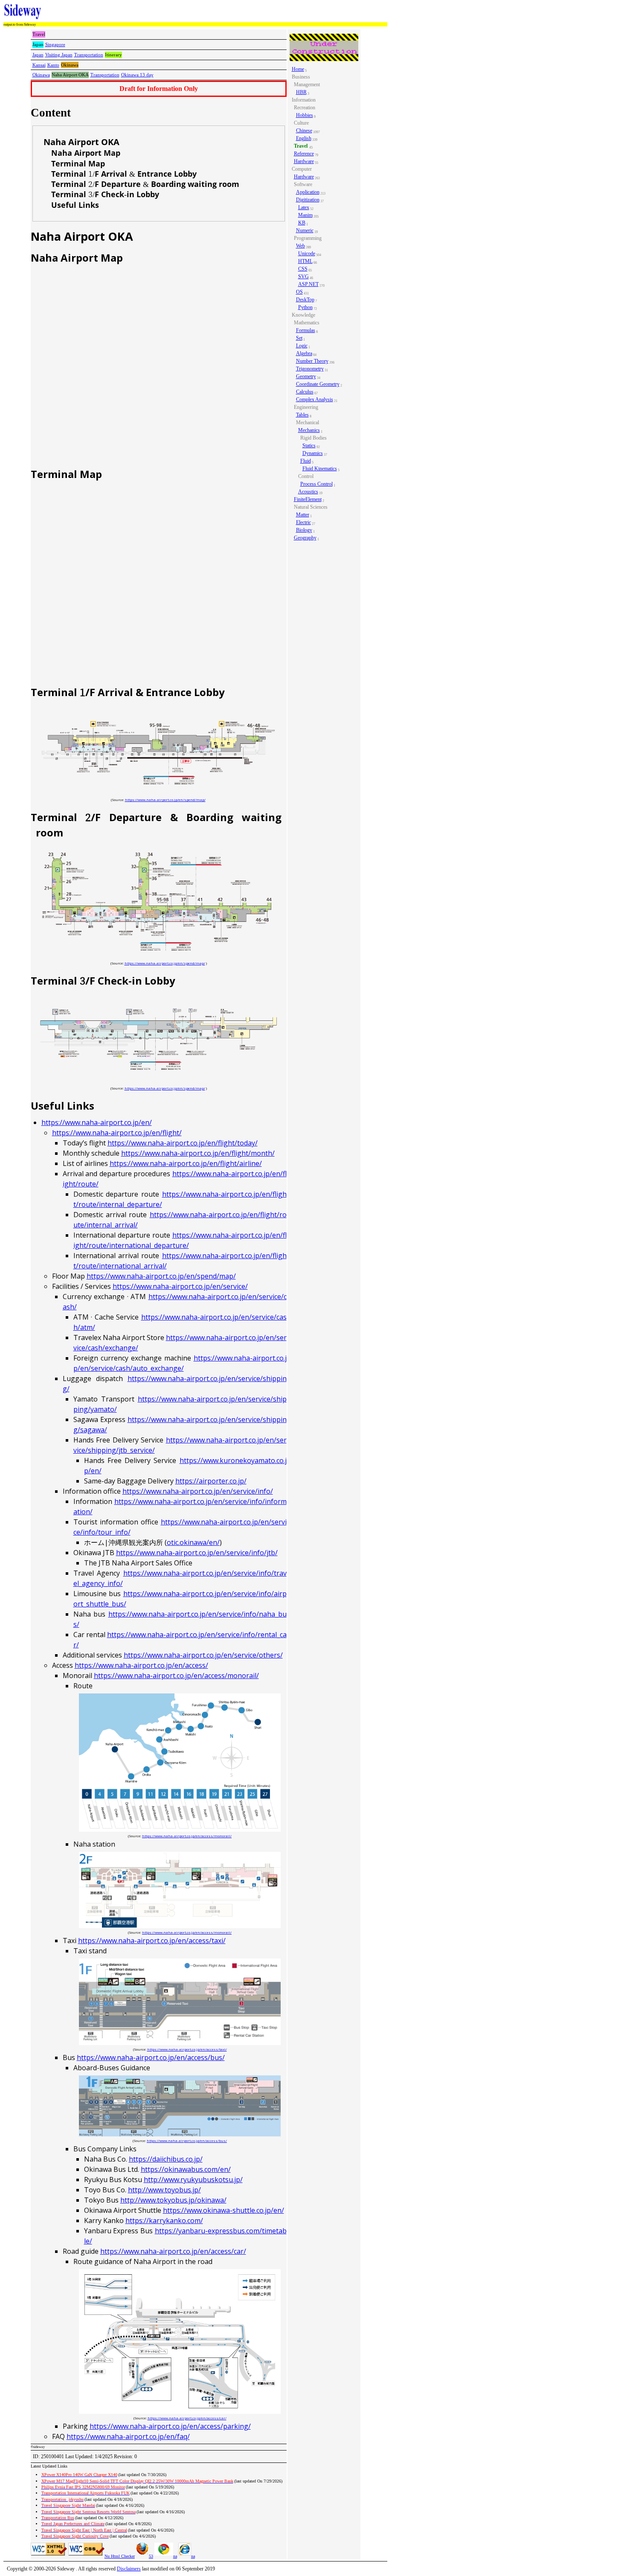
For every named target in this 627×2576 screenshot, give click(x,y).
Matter (303, 515)
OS (299, 292)
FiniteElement (308, 499)
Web (300, 246)
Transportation (89, 55)
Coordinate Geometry (318, 384)
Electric (303, 522)
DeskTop (305, 300)
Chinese (304, 131)
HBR (301, 92)
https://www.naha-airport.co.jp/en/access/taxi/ (152, 1941)
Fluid (306, 461)
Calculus (305, 392)
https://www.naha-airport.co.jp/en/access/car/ (173, 2251)
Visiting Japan (59, 55)
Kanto (53, 65)
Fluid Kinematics (320, 469)
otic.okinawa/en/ (193, 1542)
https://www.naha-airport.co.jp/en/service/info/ (198, 1491)
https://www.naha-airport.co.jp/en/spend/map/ (165, 800)
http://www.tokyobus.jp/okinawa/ (173, 2200)
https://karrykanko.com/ (164, 2220)
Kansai (39, 65)
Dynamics (313, 453)
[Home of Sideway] (23, 12)
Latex (304, 207)
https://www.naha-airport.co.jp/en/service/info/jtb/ (197, 1553)
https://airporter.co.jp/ (211, 1481)
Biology (304, 530)
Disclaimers (129, 2569)
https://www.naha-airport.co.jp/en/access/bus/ (151, 2057)
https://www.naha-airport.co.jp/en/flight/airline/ (186, 1163)
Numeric (305, 230)
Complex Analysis (315, 399)
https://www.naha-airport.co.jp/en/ (97, 1122)
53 (151, 2556)
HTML (305, 261)
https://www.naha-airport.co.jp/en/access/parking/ (170, 2426)
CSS (303, 269)
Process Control (316, 484)
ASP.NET (308, 284)
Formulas (306, 330)
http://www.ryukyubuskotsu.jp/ (193, 2180)
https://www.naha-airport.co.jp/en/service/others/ (203, 1655)
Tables (302, 415)
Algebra (304, 353)
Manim (305, 215)
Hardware (304, 161)
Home (298, 69)
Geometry (306, 376)
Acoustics (308, 492)
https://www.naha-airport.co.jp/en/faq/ (128, 2436)
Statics (309, 446)
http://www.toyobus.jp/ (164, 2190)
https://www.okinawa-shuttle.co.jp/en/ (224, 2210)
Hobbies (305, 115)
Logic (302, 346)
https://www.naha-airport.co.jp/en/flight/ (117, 1133)
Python (305, 307)
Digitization (308, 200)
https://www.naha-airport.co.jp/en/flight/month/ (198, 1153)
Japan (38, 55)
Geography (305, 538)
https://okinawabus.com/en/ (186, 2169)
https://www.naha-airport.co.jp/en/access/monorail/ (176, 1676)
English (304, 138)
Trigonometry (310, 369)
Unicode (307, 254)
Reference (304, 154)
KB (302, 223)
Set (299, 338)
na (175, 2556)
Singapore (55, 44)
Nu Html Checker (120, 2556)
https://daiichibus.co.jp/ (166, 2159)
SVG (303, 277)
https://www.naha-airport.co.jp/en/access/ (141, 1665)
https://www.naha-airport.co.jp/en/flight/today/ (183, 1143)
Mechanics (309, 430)
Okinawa (41, 75)
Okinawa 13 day (137, 75)
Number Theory (312, 361)
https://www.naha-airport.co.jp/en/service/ (180, 1286)
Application (308, 192)
